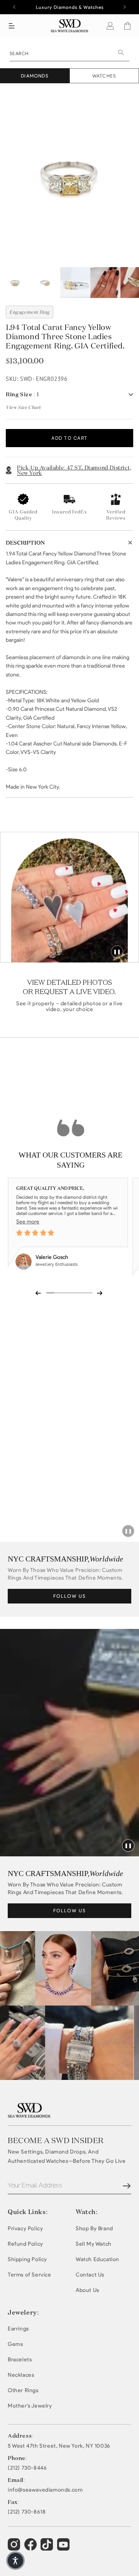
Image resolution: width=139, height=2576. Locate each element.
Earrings (18, 2329)
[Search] (121, 52)
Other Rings (23, 2390)
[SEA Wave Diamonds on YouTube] (48, 2548)
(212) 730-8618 (27, 2512)
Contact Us (90, 2275)
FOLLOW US (70, 1596)
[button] (12, 26)
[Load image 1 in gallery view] (15, 283)
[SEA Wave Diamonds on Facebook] (31, 2548)
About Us (87, 2290)
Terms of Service (30, 2275)
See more (28, 1222)
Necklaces (21, 2375)
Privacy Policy (25, 2229)
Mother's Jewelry (30, 2406)
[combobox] (69, 53)
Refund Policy (25, 2244)
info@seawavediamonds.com (45, 2490)
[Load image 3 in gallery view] (75, 283)
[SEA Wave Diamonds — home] (70, 26)
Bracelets (20, 2360)
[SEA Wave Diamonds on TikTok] (64, 2548)
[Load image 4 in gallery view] (105, 283)
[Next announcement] (125, 7)
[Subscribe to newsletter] (127, 2186)
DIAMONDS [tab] (35, 76)
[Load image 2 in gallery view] (45, 283)
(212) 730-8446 (27, 2468)
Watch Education (97, 2259)
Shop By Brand (94, 2229)
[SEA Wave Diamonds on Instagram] (15, 2548)
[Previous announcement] (14, 7)
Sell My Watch (94, 2244)
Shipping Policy (27, 2259)
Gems (15, 2344)
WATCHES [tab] (104, 76)
